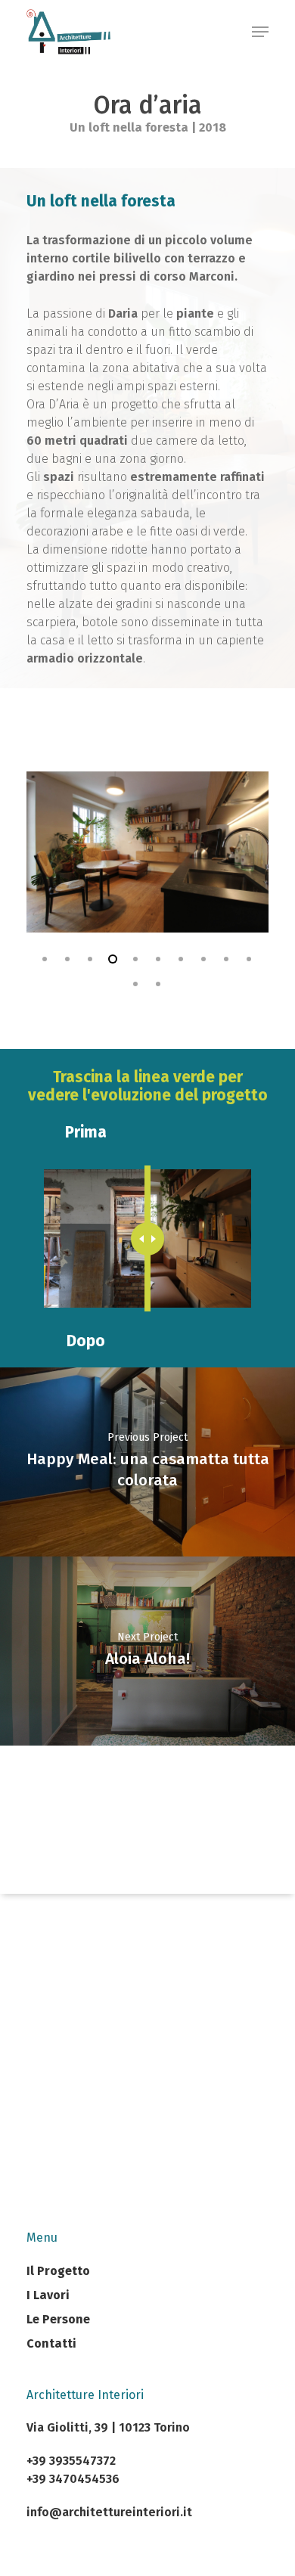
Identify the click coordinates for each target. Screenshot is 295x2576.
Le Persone (58, 2319)
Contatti (51, 2343)
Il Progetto (58, 2271)
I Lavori (48, 2295)
